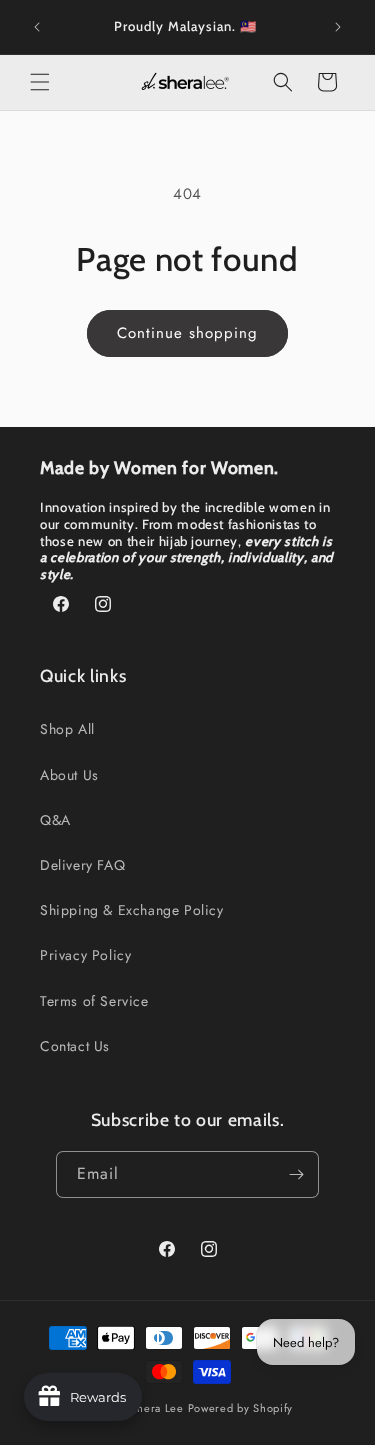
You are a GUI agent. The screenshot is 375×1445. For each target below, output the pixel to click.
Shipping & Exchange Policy (132, 910)
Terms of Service (94, 1001)
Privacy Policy (85, 955)
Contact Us (75, 1046)
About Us (69, 775)
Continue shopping (187, 333)
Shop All (67, 729)
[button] (40, 82)
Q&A (55, 820)
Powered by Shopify (241, 1408)
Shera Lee (156, 1408)
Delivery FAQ (82, 865)
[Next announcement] (338, 27)
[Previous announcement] (37, 27)
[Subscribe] (296, 1174)
